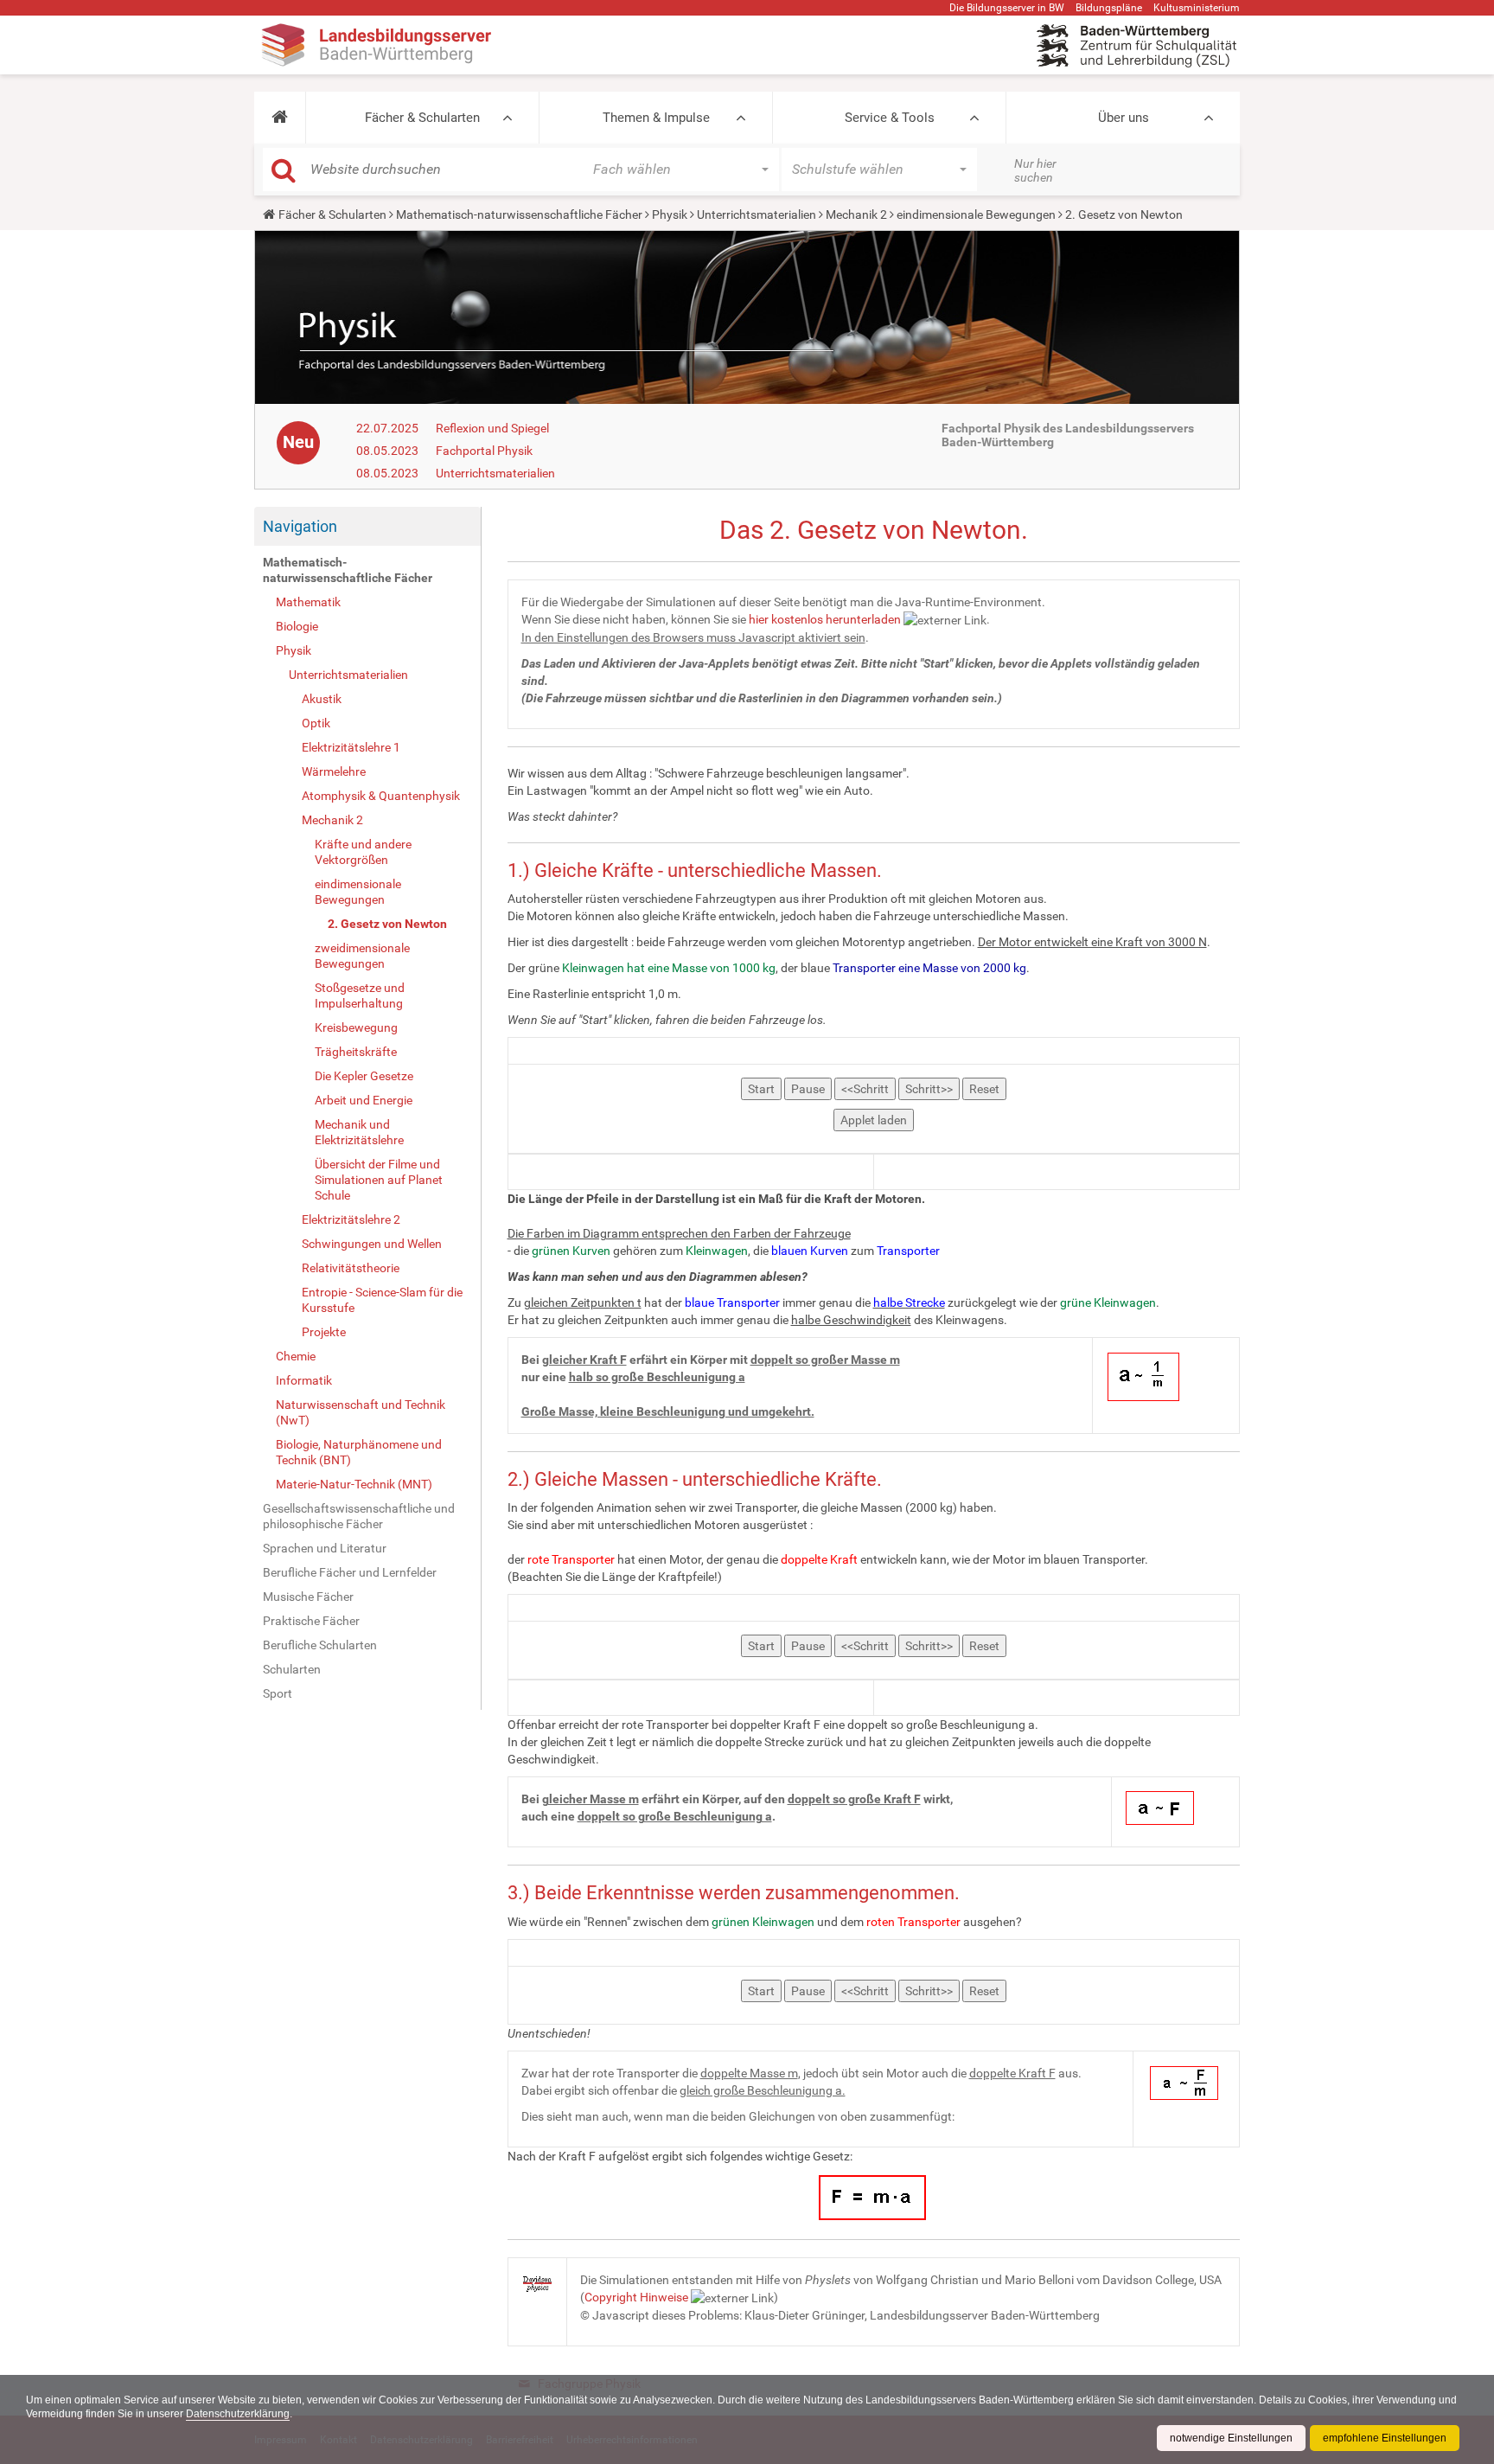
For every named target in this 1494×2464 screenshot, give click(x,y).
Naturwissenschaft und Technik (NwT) (361, 1412)
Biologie (297, 626)
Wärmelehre (334, 771)
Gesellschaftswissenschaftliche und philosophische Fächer (359, 1516)
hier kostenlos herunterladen (825, 619)
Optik (316, 723)
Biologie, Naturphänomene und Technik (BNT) (359, 1452)
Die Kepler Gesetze (364, 1076)
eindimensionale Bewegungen (976, 214)
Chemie (296, 1356)
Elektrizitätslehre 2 (351, 1219)
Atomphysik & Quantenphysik (381, 796)
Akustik (322, 699)
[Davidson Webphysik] (538, 2283)
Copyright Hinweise (636, 2297)
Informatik (304, 1380)
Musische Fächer (308, 1597)
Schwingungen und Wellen (372, 1244)
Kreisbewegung (356, 1027)
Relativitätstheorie (351, 1268)
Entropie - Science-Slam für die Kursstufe (382, 1300)
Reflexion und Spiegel (492, 428)
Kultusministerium (1197, 8)
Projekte (324, 1332)
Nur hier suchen (1035, 170)
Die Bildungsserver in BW (1007, 8)
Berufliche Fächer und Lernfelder (350, 1572)
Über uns (1124, 118)
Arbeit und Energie (364, 1100)
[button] (280, 118)
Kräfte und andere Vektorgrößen (363, 852)
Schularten (292, 1669)
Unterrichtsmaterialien (757, 214)
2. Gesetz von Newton (387, 924)
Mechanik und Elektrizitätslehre (359, 1132)
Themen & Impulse (656, 118)
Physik (670, 214)
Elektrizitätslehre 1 (351, 747)
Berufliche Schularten (320, 1645)
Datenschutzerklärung (238, 2414)
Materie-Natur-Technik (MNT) (354, 1484)
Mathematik (308, 602)
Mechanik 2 (856, 214)
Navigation (300, 526)
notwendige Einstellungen (1231, 2438)
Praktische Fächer (311, 1621)
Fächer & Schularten (422, 118)
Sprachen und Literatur (325, 1548)
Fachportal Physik (484, 451)
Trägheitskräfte (356, 1052)
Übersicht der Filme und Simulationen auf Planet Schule (379, 1180)
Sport (278, 1693)
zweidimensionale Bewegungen (362, 956)
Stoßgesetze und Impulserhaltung (360, 995)
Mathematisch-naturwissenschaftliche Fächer (519, 214)
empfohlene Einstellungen (1385, 2438)
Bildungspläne (1109, 8)
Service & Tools (890, 118)
